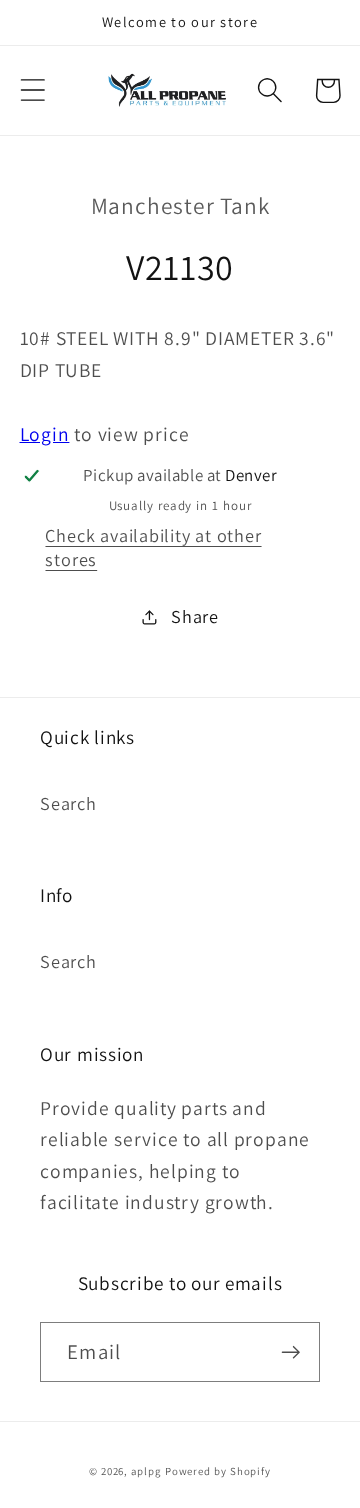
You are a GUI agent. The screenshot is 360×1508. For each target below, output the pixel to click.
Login (45, 434)
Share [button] (195, 616)
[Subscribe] (290, 1352)
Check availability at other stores (153, 547)
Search (68, 803)
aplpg (146, 1471)
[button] (32, 90)
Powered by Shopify (218, 1471)
